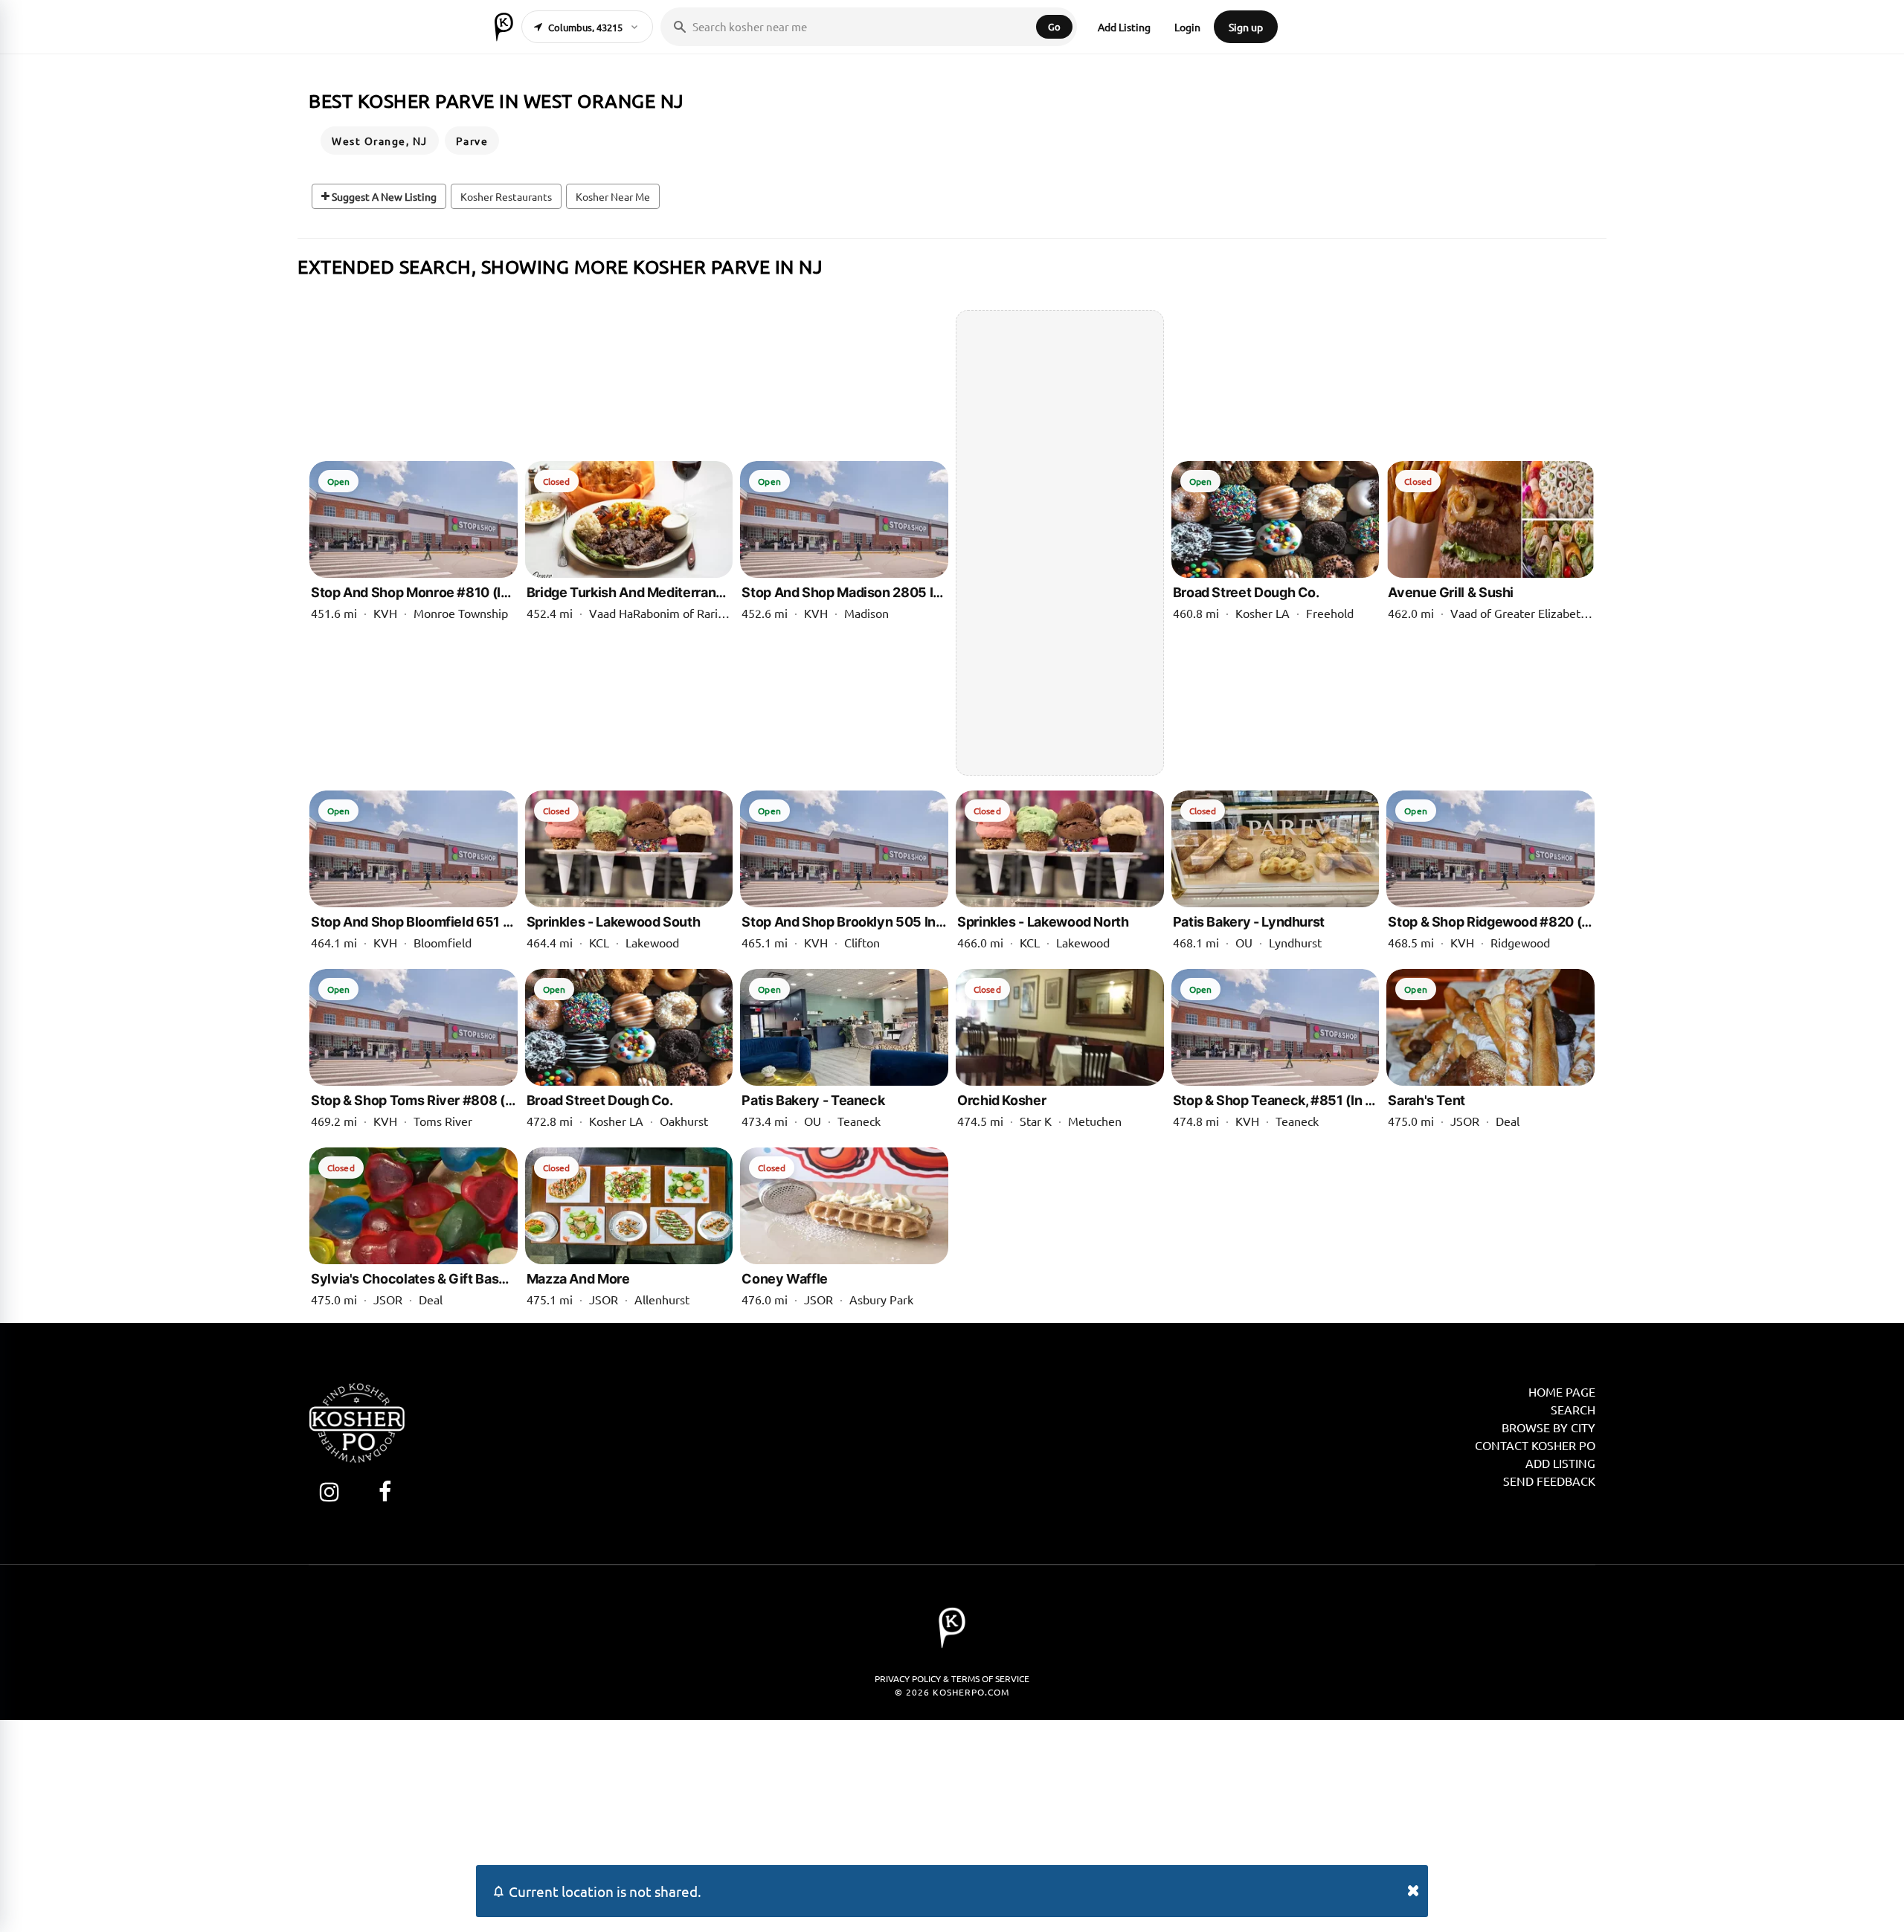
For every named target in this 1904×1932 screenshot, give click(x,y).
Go (1054, 26)
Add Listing (1124, 27)
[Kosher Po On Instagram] (329, 1491)
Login (1187, 27)
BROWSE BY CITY (1548, 1427)
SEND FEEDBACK (1549, 1481)
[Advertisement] (1060, 543)
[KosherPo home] (504, 27)
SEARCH (1573, 1409)
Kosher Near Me (613, 196)
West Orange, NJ (380, 141)
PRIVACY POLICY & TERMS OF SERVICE (952, 1678)
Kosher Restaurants (506, 196)
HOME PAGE (1562, 1391)
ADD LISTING (1560, 1463)
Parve (472, 141)
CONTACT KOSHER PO (1535, 1445)
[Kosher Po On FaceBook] (385, 1491)
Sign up (1246, 27)
